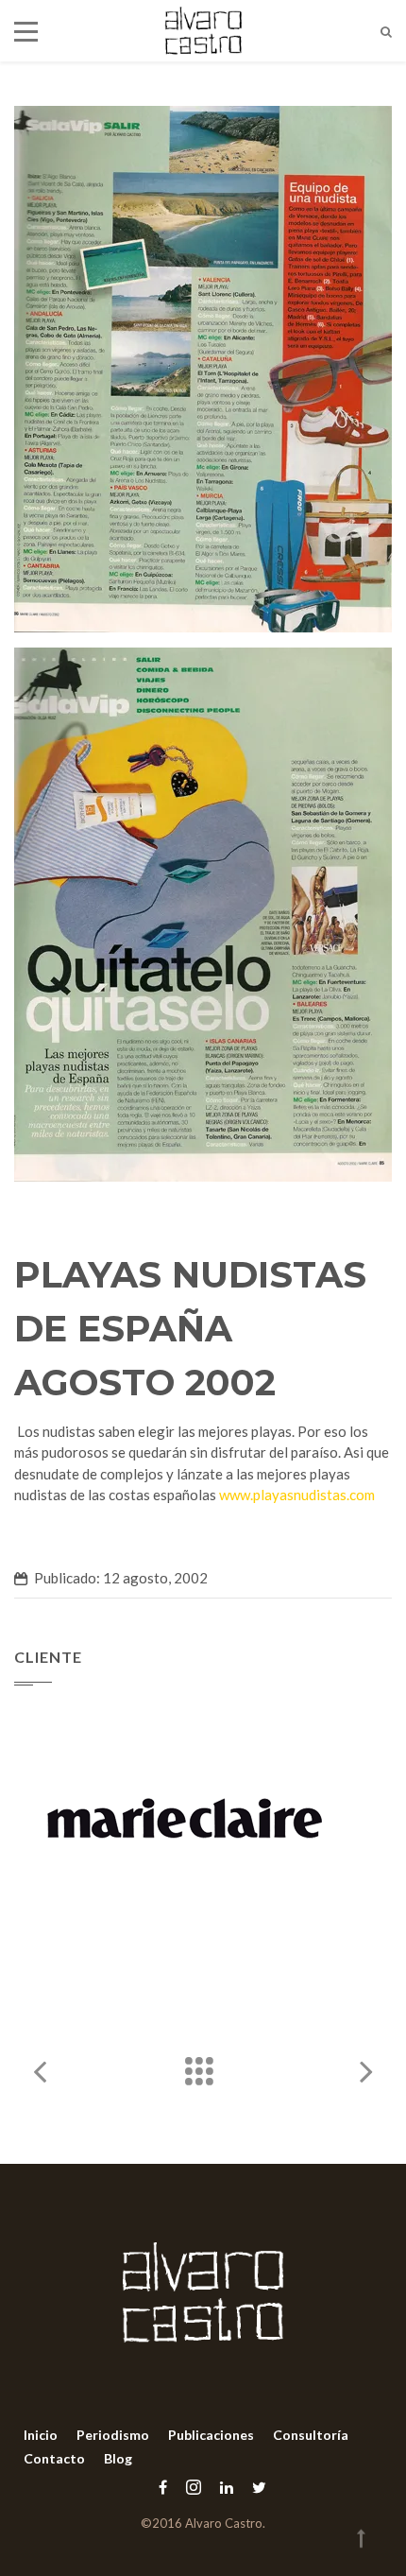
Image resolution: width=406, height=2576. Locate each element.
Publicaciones (211, 2435)
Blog (118, 2458)
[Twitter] (254, 2487)
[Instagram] (194, 2487)
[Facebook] (163, 2487)
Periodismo (113, 2435)
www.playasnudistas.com (297, 1495)
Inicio (41, 2435)
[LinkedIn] (227, 2487)
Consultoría (311, 2435)
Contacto (54, 2458)
